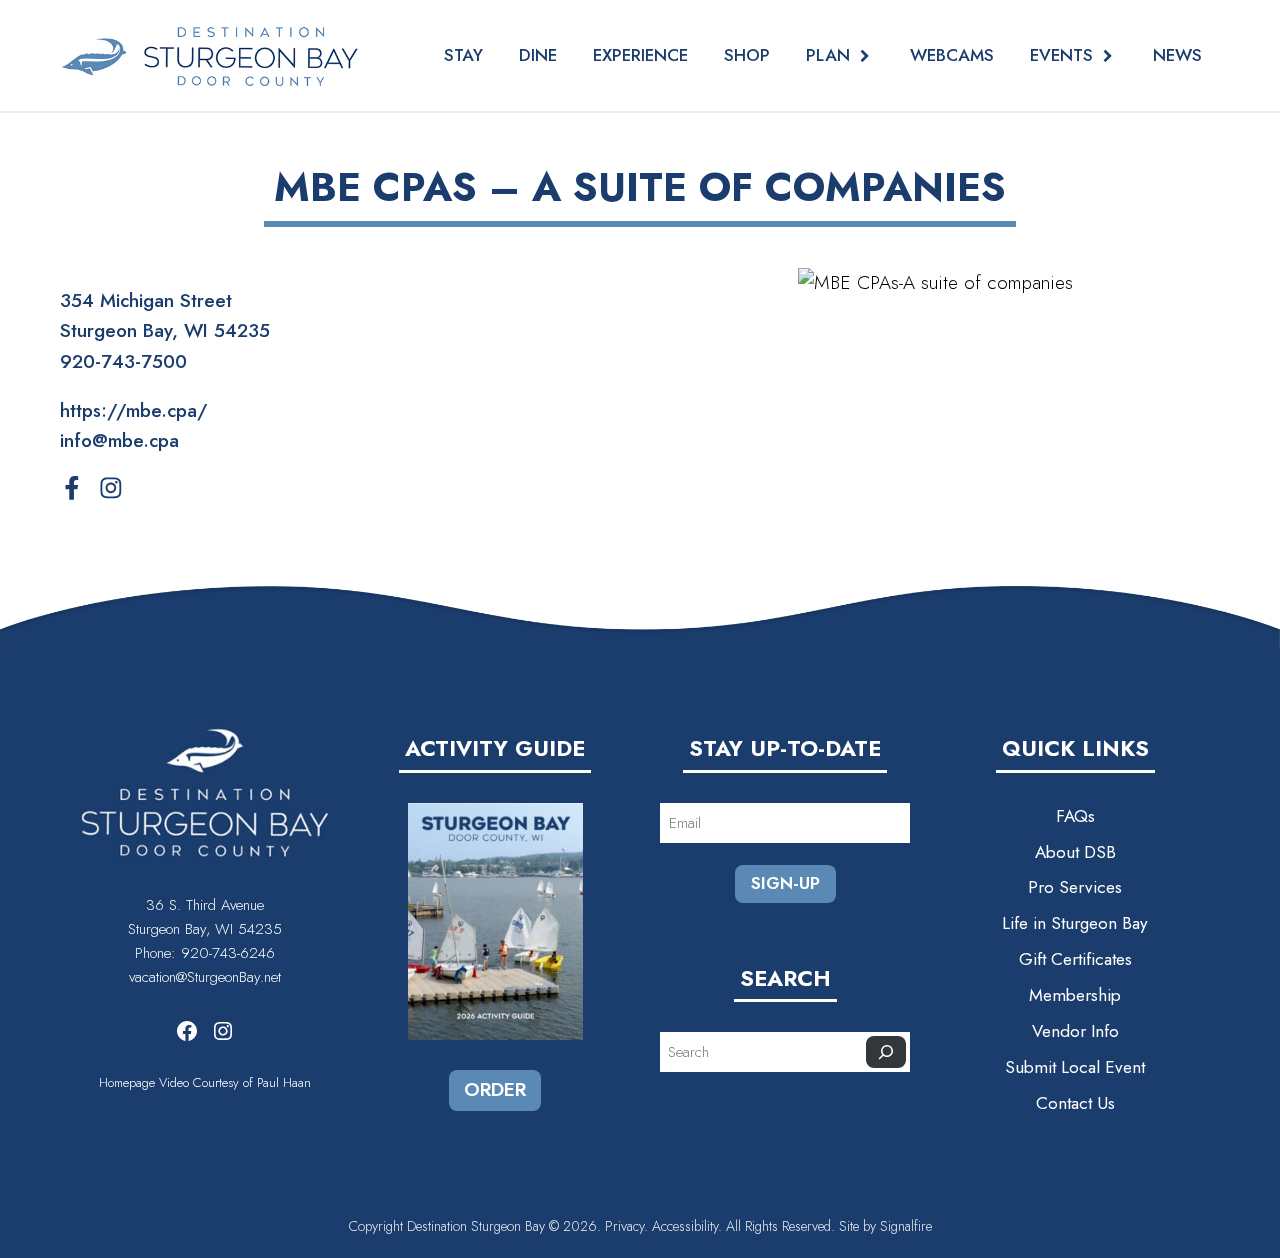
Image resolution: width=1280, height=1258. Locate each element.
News (1177, 55)
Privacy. (626, 1226)
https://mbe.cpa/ (134, 410)
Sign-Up (785, 883)
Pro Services (1075, 887)
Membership (1075, 995)
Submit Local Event (1075, 1067)
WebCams (952, 55)
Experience (640, 55)
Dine (538, 55)
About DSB (1075, 852)
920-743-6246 (228, 953)
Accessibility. (689, 1226)
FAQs (1075, 816)
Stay (463, 55)
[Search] (886, 1052)
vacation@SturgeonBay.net (205, 977)
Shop (747, 55)
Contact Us (1075, 1103)
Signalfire (906, 1226)
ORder (495, 1089)
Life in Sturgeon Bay (1075, 923)
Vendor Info (1075, 1031)
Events (1061, 55)
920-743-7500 (123, 361)
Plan (828, 55)
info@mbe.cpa (119, 440)
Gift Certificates (1075, 959)
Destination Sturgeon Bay (476, 1226)
